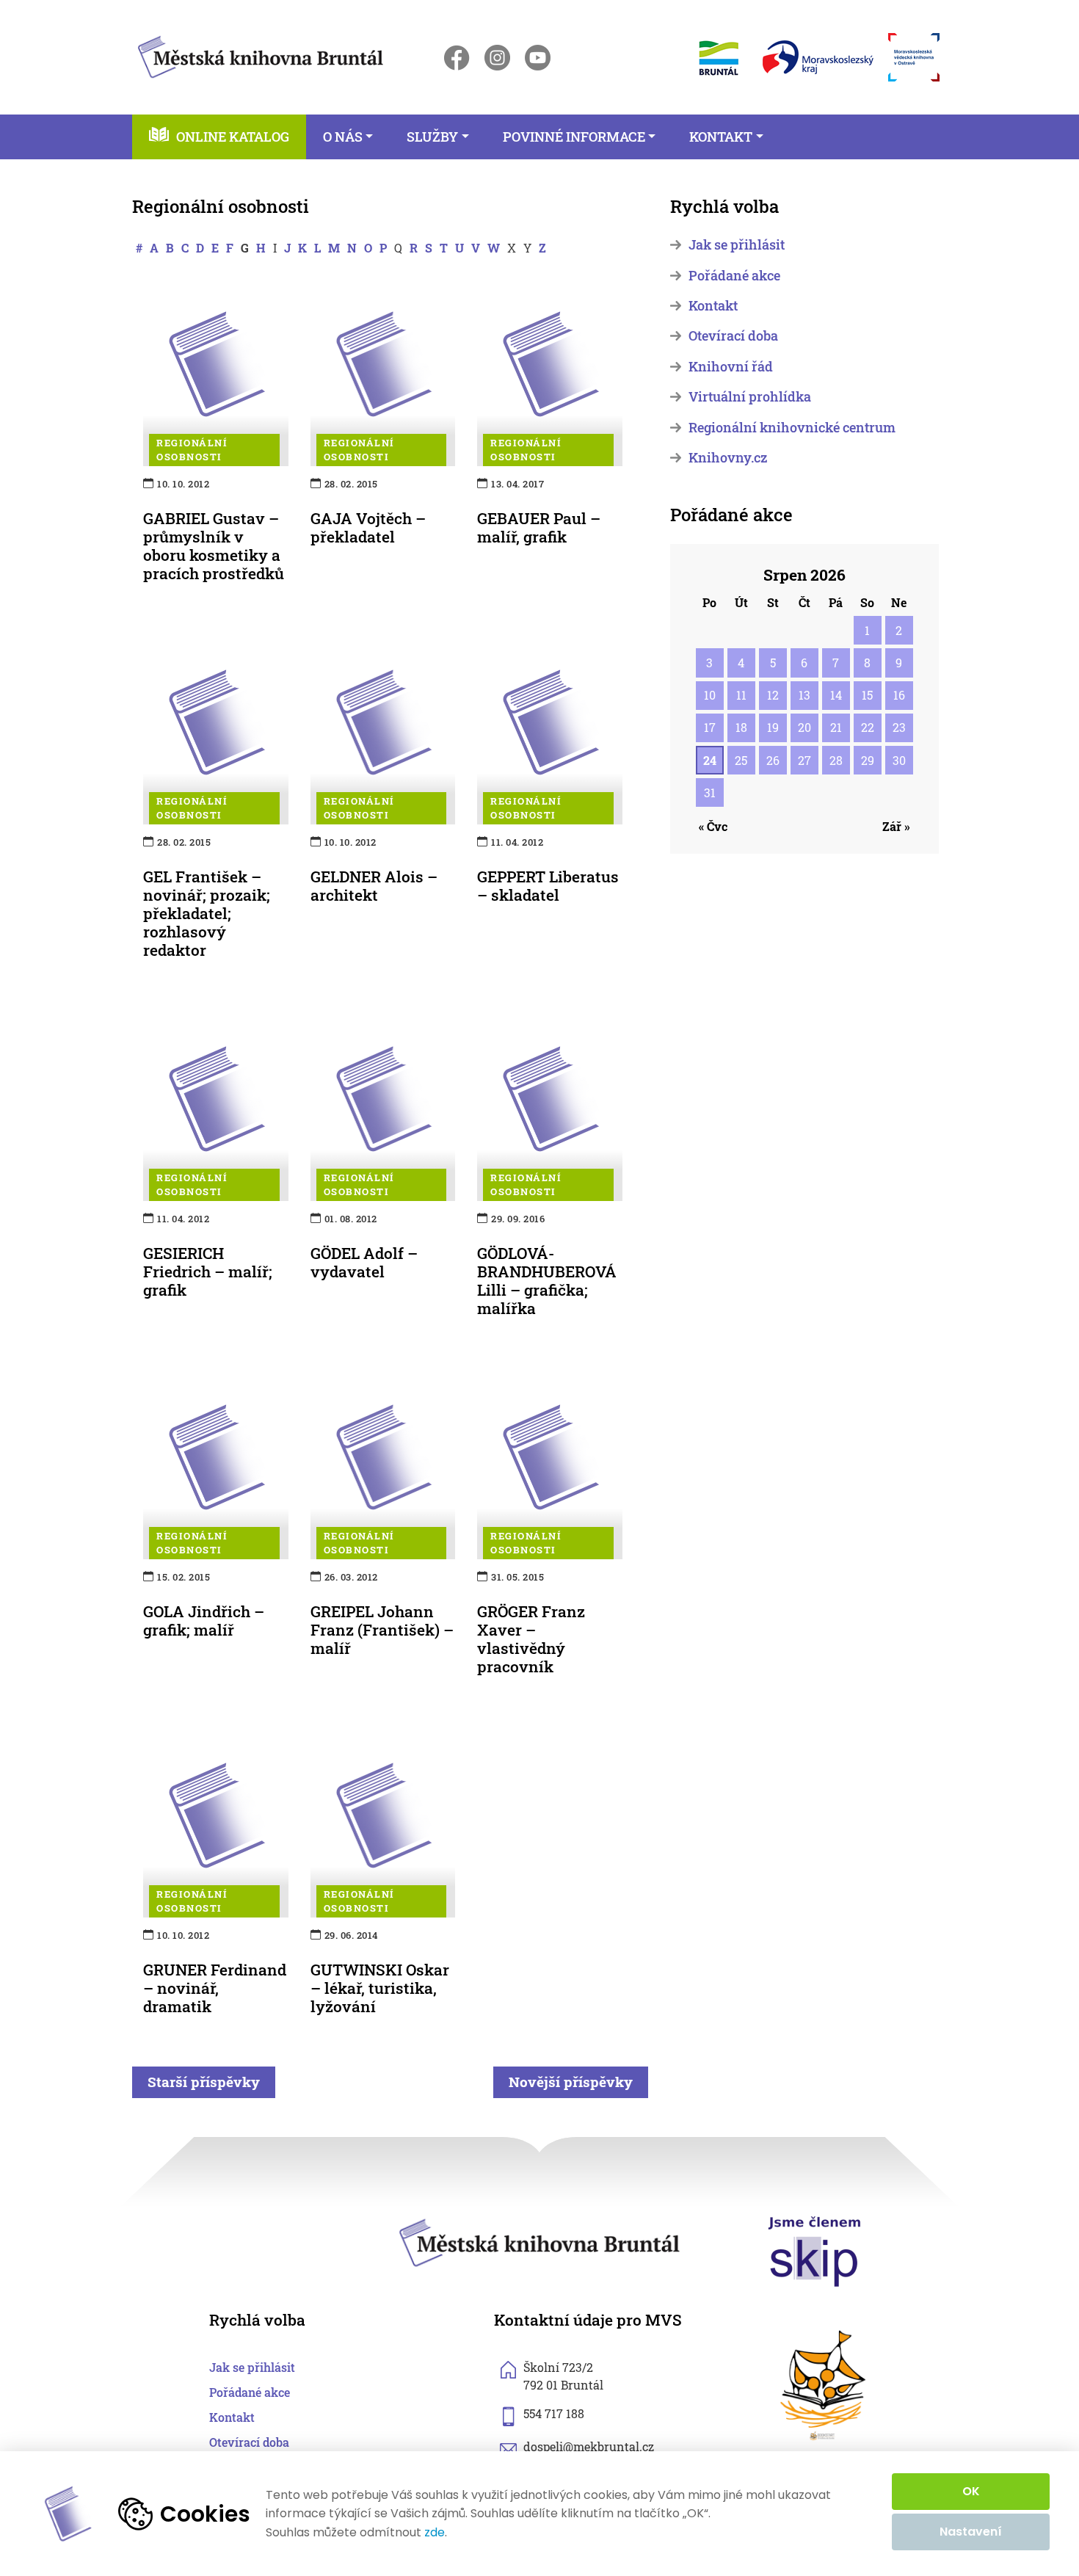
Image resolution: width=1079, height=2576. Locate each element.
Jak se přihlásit (737, 245)
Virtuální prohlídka (750, 397)
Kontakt (713, 306)
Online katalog (233, 137)
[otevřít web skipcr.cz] (815, 2250)
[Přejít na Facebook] (457, 58)
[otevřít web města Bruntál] (717, 58)
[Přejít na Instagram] (497, 58)
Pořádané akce (734, 276)
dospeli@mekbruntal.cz (589, 2446)
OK (971, 2491)
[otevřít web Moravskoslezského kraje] (818, 57)
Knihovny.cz (728, 458)
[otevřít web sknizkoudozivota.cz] (824, 2385)
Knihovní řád (731, 367)
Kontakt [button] (721, 137)
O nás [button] (343, 137)
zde (435, 2533)
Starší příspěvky (204, 2082)
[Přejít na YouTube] (538, 58)
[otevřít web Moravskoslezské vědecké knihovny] (914, 57)
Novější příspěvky (571, 2082)
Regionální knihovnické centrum (792, 428)
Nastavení (971, 2532)
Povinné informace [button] (574, 137)
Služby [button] (432, 137)
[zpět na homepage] (261, 55)
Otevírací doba (733, 336)
